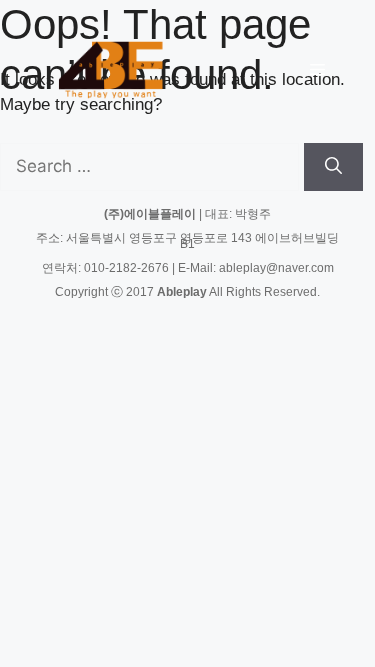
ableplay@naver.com (276, 268)
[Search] (333, 167)
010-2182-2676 (126, 268)
